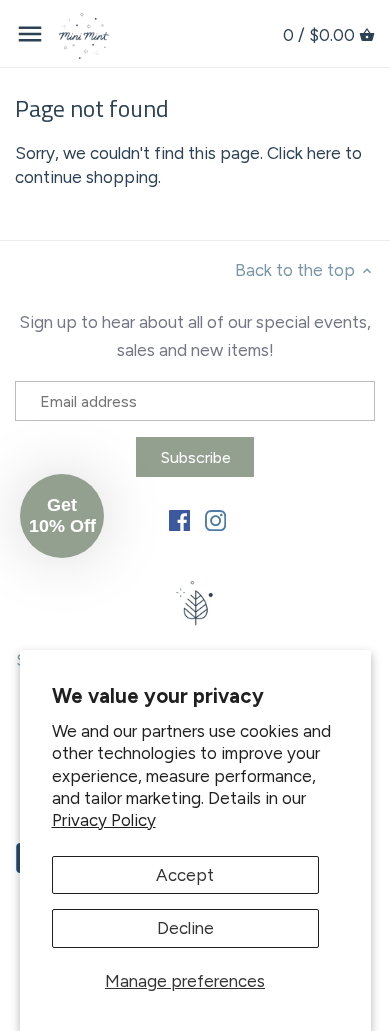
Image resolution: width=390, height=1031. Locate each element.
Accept (185, 875)
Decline (185, 928)
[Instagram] (215, 519)
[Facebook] (179, 519)
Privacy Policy (104, 820)
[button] (62, 516)
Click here (304, 153)
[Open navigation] (30, 34)
